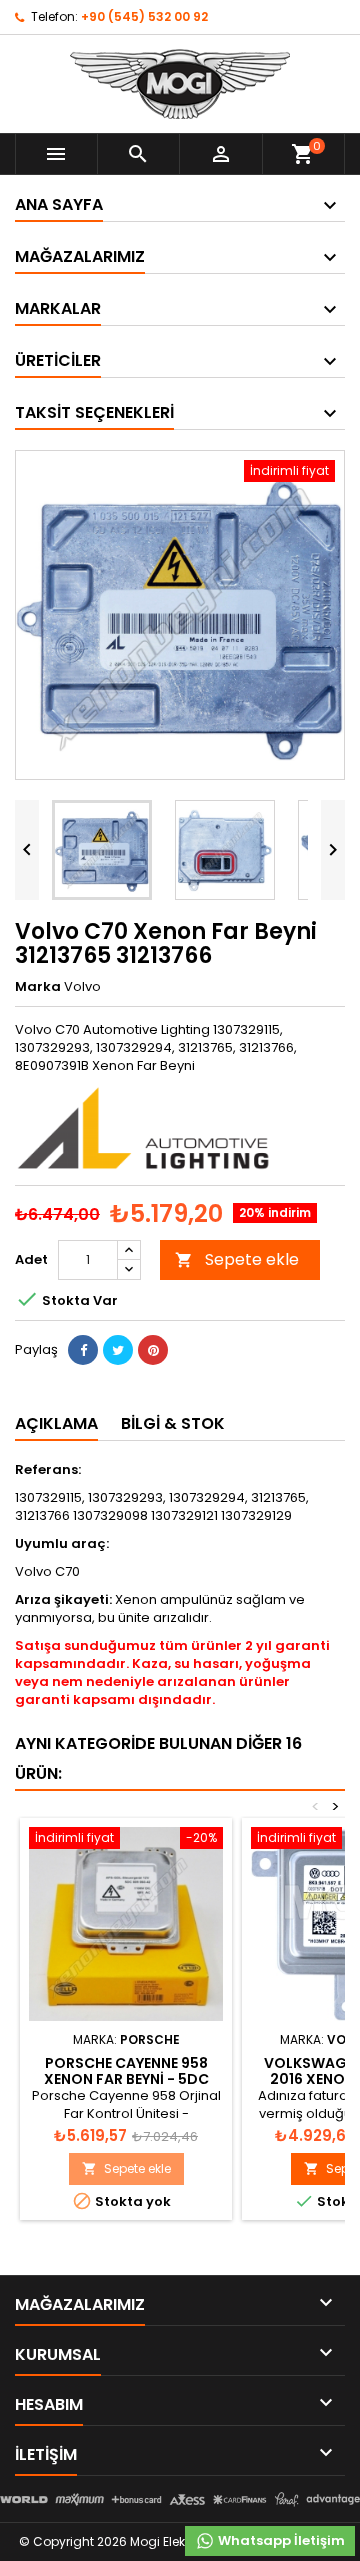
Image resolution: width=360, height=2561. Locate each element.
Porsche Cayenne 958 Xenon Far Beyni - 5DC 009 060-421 (126, 2079)
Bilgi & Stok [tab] (173, 1423)
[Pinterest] (153, 1350)
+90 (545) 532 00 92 (144, 16)
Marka (38, 987)
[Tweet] (118, 1350)
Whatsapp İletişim (280, 2540)
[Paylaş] (83, 1350)
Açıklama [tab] (56, 1423)
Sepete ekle (237, 1259)
